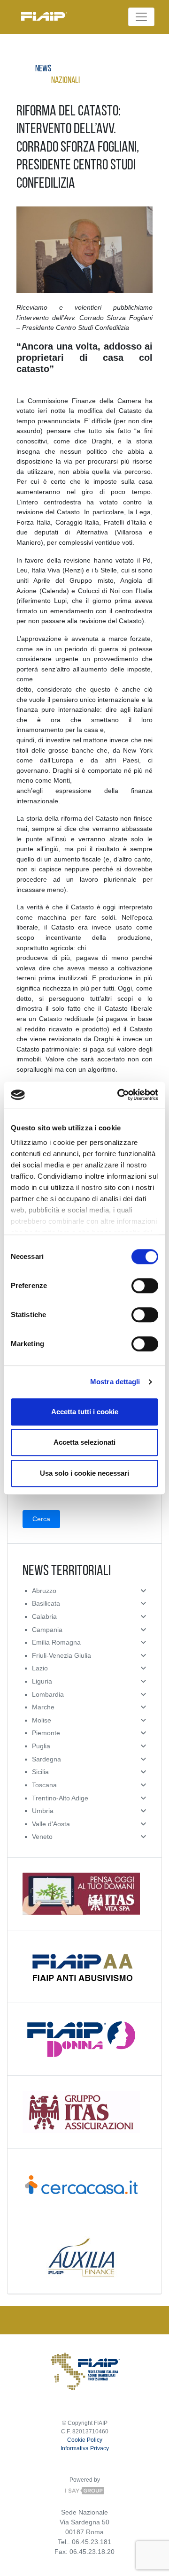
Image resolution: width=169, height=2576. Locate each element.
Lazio (40, 1668)
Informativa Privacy (85, 2448)
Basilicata (46, 1603)
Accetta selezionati (84, 1442)
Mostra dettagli (115, 1382)
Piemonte (46, 1733)
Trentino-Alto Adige (60, 1798)
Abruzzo (44, 1591)
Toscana (44, 1785)
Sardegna (46, 1759)
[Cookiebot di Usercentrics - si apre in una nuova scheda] (119, 1095)
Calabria (44, 1616)
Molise (42, 1720)
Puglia (41, 1746)
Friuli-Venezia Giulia (61, 1655)
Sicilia (40, 1772)
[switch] (145, 1286)
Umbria (43, 1811)
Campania (47, 1630)
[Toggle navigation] (141, 17)
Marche (43, 1707)
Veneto (42, 1837)
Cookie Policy (85, 2440)
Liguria (42, 1681)
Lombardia (48, 1694)
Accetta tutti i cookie (85, 1412)
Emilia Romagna (56, 1642)
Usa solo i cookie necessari (84, 1473)
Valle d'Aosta (51, 1824)
